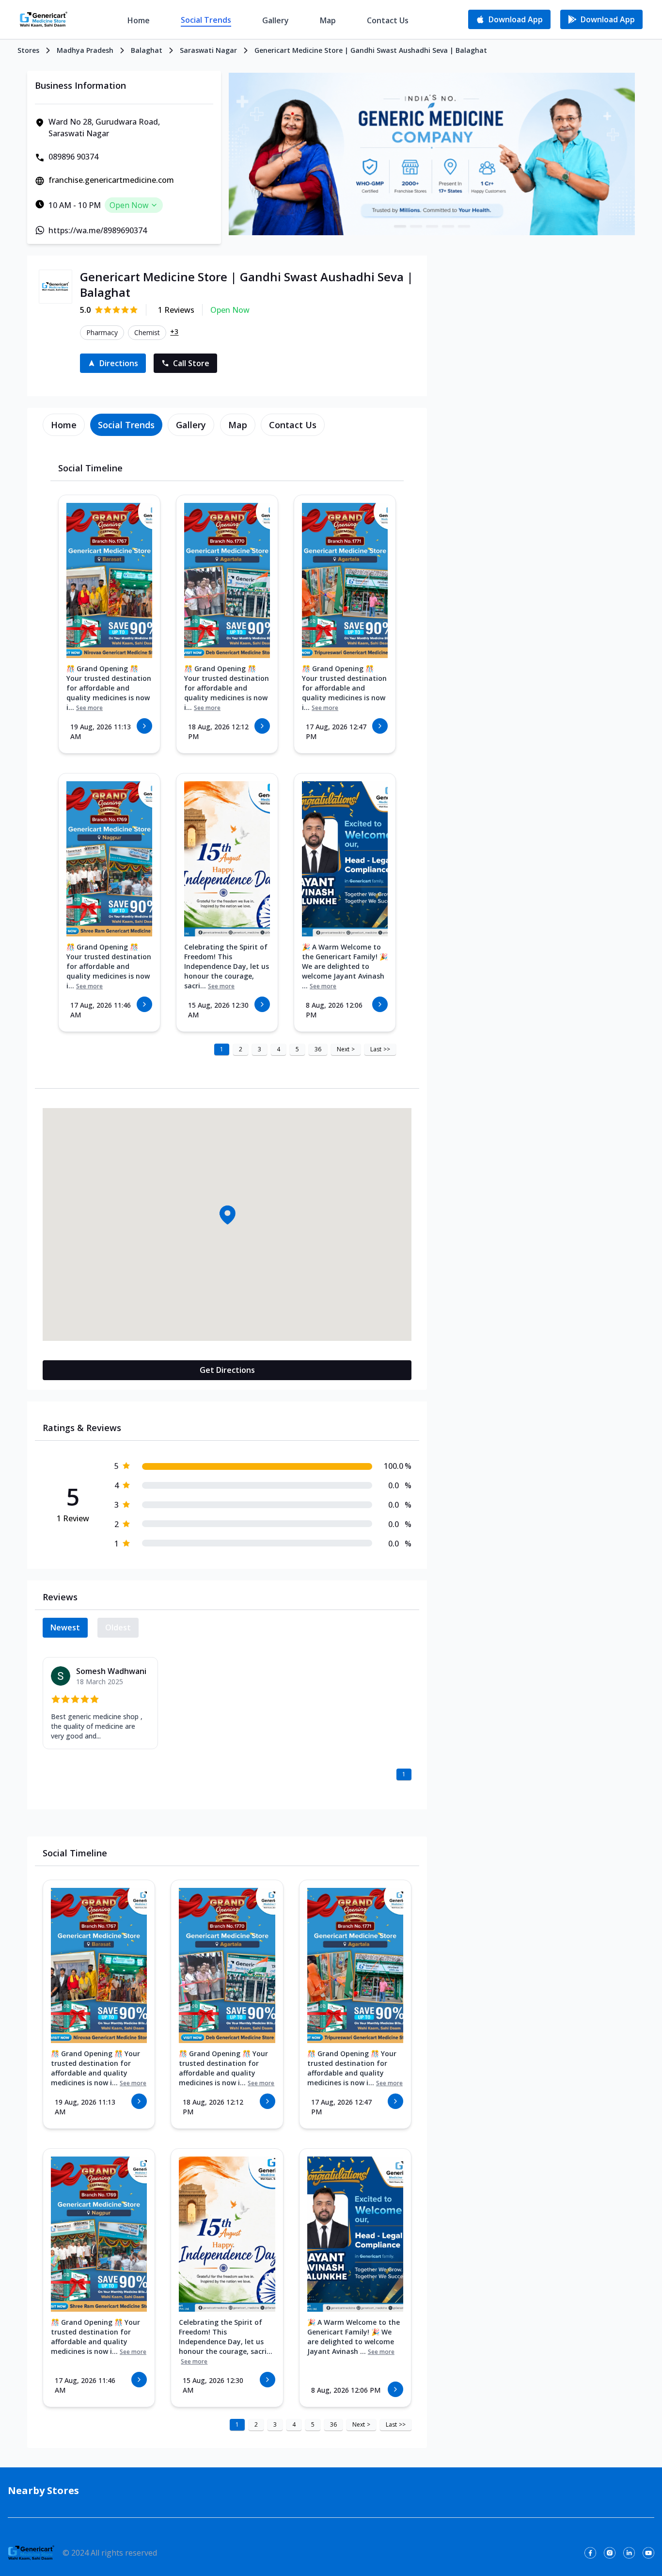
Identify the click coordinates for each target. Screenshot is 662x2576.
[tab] (64, 425)
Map (328, 20)
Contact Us (388, 20)
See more (89, 708)
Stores (28, 50)
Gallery (276, 20)
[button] (227, 1215)
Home (139, 20)
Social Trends (206, 20)
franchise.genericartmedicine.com (111, 180)
